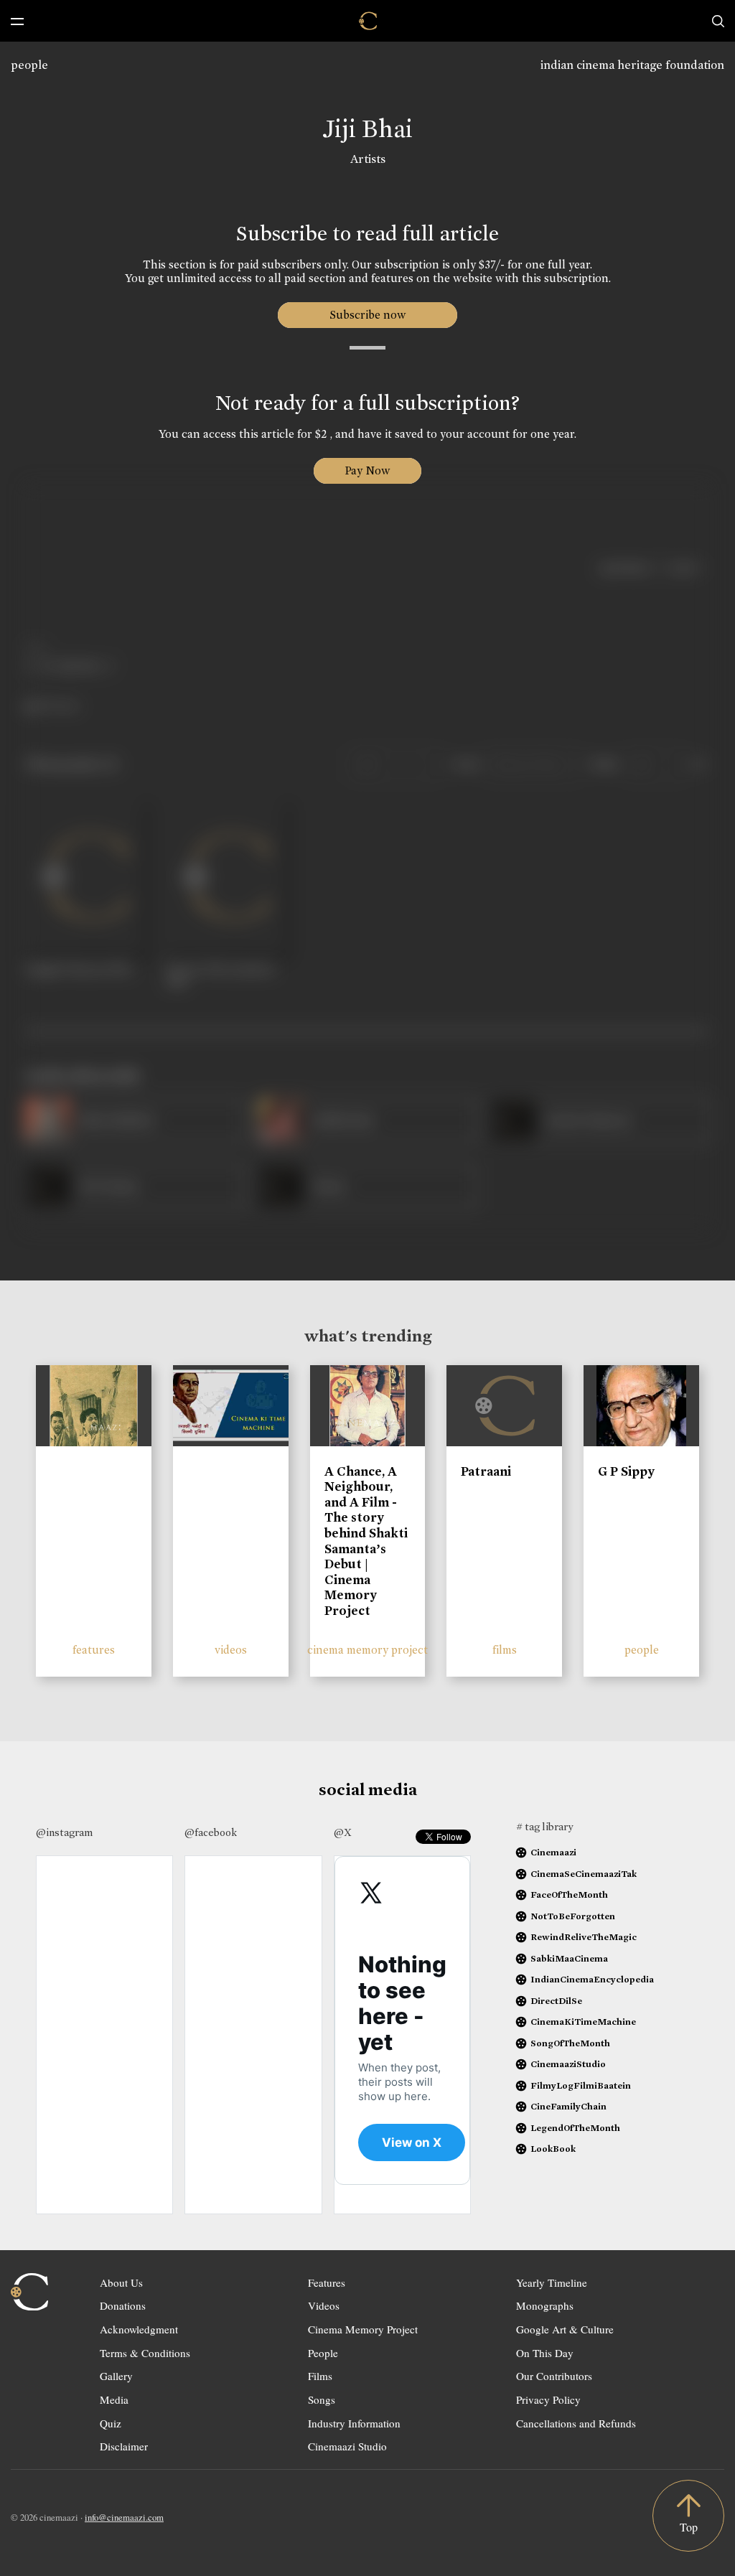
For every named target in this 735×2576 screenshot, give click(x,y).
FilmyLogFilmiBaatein (581, 2085)
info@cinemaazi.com (124, 2517)
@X (343, 1832)
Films (320, 2376)
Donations (123, 2305)
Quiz (111, 2423)
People (323, 2353)
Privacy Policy (548, 2399)
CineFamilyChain (568, 2106)
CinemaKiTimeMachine (583, 2022)
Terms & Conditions (145, 2353)
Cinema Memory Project (363, 2329)
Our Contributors (554, 2376)
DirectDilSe (556, 2001)
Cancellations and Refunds (576, 2423)
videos (231, 1650)
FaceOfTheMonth (569, 1894)
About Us (121, 2282)
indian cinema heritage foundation (632, 65)
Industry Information (354, 2423)
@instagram (64, 1832)
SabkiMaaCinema (569, 1958)
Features (327, 2282)
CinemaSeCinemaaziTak (584, 1874)
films (505, 1650)
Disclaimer (124, 2446)
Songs (322, 2399)
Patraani (486, 1471)
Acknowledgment (139, 2329)
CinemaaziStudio (568, 2064)
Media (114, 2399)
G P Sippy (626, 1471)
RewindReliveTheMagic (584, 1937)
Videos (324, 2305)
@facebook (211, 1832)
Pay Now (367, 470)
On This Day (545, 2353)
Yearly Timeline (552, 2282)
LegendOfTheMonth (575, 2128)
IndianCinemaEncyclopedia (592, 1979)
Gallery (116, 2376)
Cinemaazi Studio (347, 2446)
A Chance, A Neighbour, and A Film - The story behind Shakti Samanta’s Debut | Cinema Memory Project (366, 1541)
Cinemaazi (553, 1852)
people (29, 65)
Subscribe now (368, 315)
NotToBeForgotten (573, 1916)
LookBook (553, 2149)
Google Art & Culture (565, 2329)
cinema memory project (367, 1650)
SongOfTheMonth (570, 2043)
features (94, 1650)
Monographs (545, 2305)
